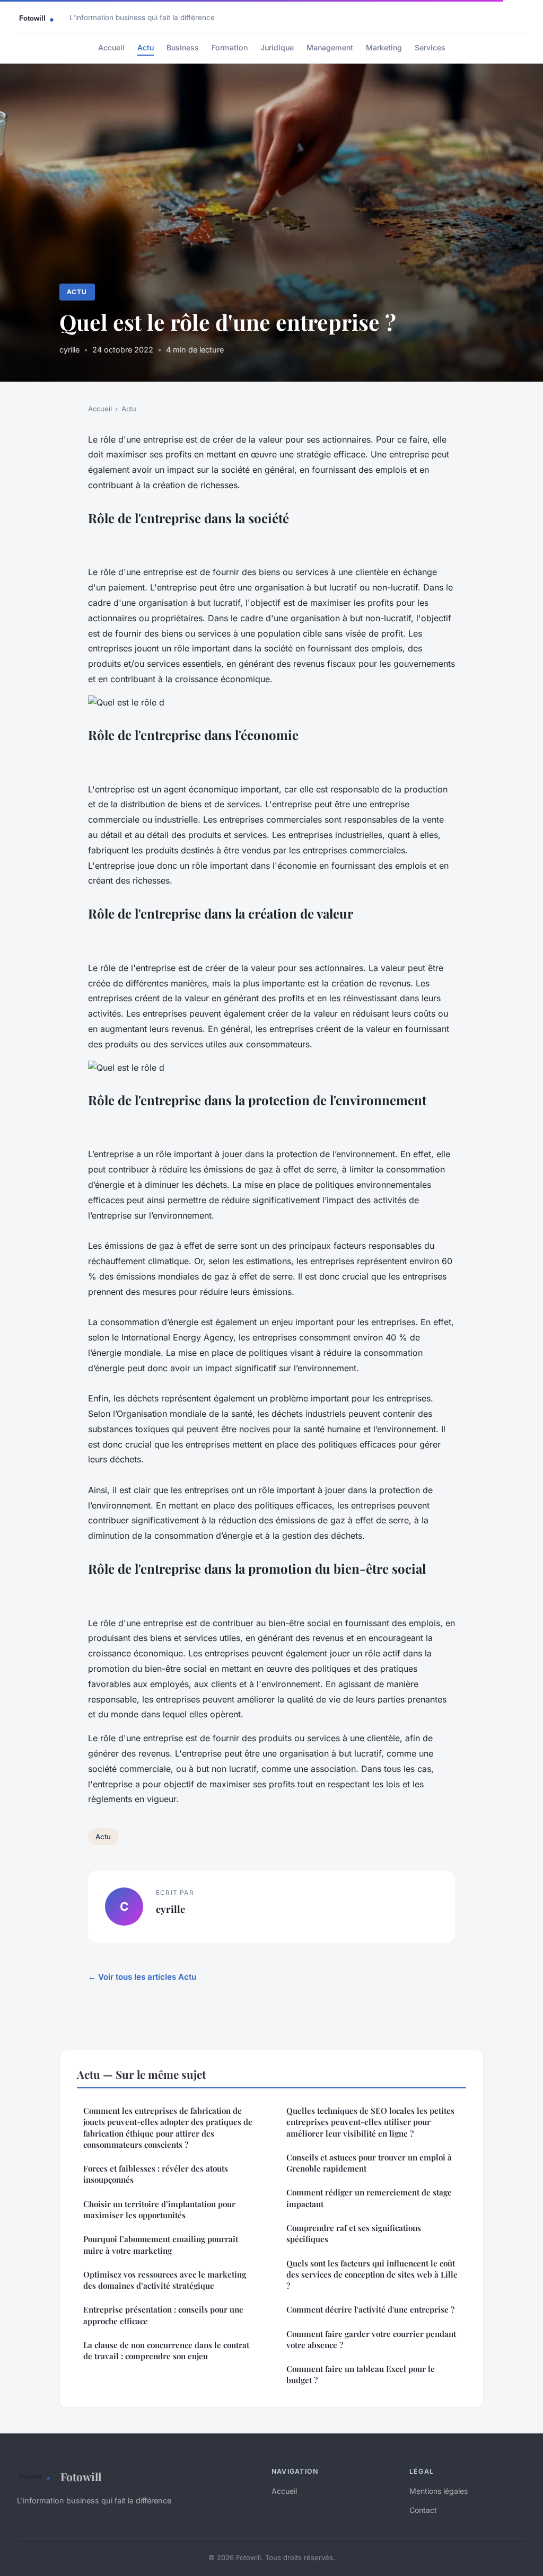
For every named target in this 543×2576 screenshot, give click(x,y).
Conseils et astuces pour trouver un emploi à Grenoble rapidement (369, 2163)
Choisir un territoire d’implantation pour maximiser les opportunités (159, 2209)
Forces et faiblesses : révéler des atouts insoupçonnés (156, 2174)
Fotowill (81, 2476)
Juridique (277, 47)
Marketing (384, 47)
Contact (423, 2510)
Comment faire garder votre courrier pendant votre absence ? (371, 2339)
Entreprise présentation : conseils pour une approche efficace (163, 2315)
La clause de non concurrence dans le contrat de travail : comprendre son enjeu (166, 2350)
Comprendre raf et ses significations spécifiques (354, 2233)
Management (330, 47)
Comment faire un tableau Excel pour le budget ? (361, 2374)
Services (430, 47)
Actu (146, 47)
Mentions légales (439, 2491)
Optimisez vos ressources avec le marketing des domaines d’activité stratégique (165, 2280)
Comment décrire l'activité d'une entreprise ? (370, 2309)
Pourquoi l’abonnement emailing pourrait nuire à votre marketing (161, 2244)
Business (183, 47)
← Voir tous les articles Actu (142, 1977)
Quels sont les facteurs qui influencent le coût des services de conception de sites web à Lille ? (372, 2275)
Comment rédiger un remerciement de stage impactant (369, 2198)
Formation (230, 47)
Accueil (111, 47)
